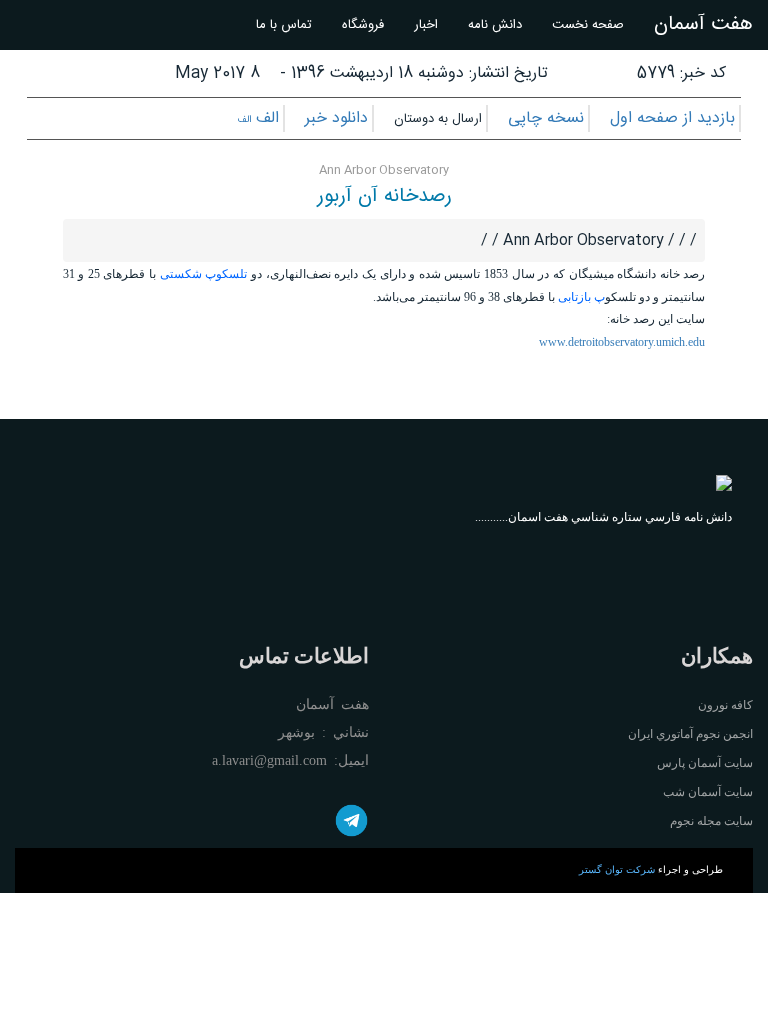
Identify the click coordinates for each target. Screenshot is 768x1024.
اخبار (426, 25)
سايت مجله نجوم (711, 821)
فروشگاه (363, 25)
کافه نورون (725, 705)
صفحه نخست (588, 25)
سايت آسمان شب (708, 792)
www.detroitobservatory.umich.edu (622, 342)
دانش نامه (495, 25)
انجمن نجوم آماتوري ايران (690, 734)
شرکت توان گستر (617, 869)
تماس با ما (284, 25)
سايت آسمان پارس (705, 763)
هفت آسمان (703, 24)
